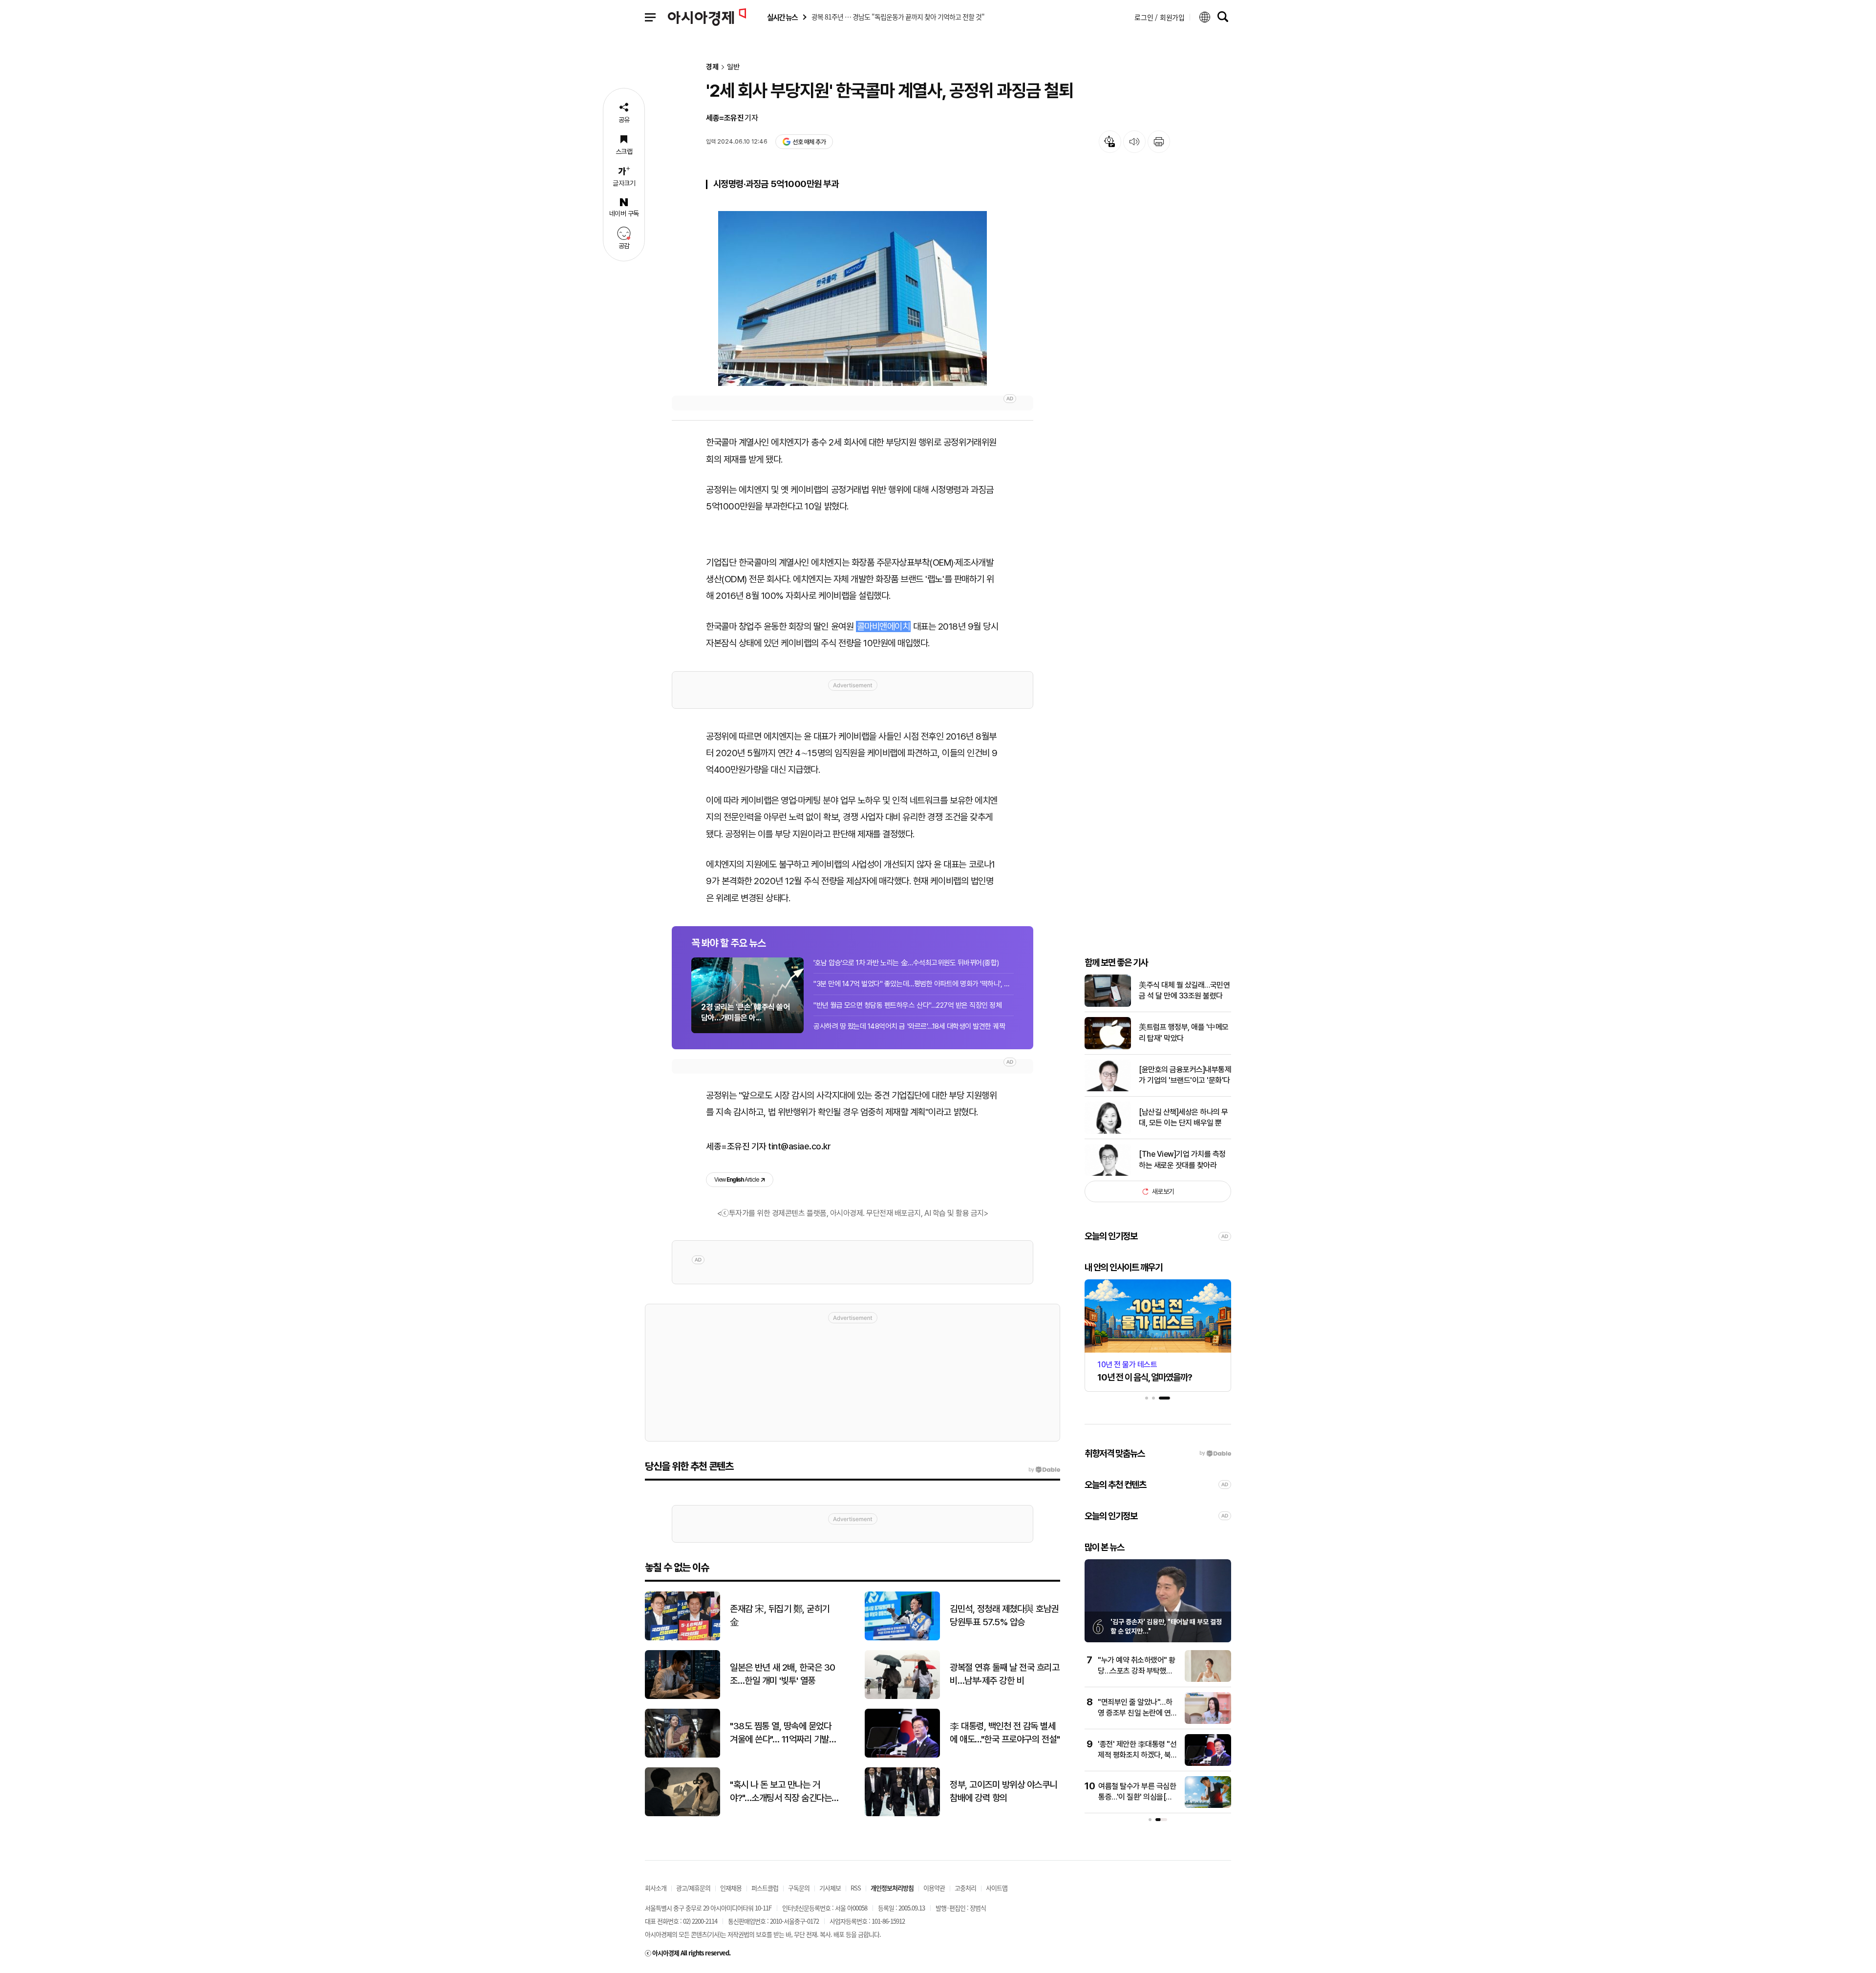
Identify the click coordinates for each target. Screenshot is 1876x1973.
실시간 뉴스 (782, 17)
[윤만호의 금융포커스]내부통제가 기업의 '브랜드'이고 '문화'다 (1185, 1075)
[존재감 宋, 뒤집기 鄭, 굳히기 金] (682, 1638)
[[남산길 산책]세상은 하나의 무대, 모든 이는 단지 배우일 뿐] (1108, 1132)
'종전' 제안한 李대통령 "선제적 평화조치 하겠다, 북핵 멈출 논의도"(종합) (1138, 1755)
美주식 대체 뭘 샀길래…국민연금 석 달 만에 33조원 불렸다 (1184, 990)
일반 (733, 67)
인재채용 (731, 1888)
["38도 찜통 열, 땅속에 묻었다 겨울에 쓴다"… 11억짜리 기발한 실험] (682, 1755)
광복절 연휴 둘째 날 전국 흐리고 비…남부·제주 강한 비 (1004, 1674)
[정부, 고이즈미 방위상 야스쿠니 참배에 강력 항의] (902, 1814)
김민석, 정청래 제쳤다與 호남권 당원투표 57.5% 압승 (1004, 1615)
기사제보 (830, 1888)
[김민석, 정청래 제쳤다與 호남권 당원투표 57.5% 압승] (902, 1638)
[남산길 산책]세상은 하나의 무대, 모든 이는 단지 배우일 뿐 (1183, 1117)
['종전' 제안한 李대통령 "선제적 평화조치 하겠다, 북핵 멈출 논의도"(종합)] (1208, 1764)
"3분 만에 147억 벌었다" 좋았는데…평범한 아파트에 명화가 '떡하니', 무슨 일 (914, 984)
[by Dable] (1044, 1470)
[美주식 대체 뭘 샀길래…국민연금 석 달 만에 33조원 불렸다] (1108, 1005)
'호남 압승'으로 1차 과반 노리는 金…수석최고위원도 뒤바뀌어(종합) (906, 963)
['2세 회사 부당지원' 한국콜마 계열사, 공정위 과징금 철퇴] (853, 298)
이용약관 (934, 1888)
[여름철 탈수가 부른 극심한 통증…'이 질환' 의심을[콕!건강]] (1208, 1806)
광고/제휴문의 (693, 1888)
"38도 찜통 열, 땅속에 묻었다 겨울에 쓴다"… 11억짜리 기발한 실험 (783, 1733)
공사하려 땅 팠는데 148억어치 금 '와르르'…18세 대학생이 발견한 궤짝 (909, 1026)
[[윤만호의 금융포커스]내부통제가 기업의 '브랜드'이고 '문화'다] (1108, 1089)
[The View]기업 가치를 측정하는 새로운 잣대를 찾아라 (1182, 1159)
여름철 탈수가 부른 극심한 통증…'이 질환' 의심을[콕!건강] (1137, 1797)
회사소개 (656, 1888)
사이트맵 (997, 1888)
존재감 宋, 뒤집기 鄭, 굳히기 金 (780, 1615)
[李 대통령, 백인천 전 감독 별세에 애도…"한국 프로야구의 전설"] (902, 1755)
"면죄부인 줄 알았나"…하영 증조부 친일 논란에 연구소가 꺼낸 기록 (1138, 1713)
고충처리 (965, 1888)
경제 (712, 67)
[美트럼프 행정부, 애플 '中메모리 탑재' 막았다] (1108, 1047)
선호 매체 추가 (809, 142)
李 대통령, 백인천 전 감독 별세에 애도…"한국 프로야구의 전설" (1005, 1733)
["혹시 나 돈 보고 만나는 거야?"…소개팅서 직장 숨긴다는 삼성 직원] (682, 1814)
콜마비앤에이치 (884, 626)
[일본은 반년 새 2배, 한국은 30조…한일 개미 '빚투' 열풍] (682, 1697)
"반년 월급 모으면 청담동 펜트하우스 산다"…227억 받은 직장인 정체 (907, 1005)
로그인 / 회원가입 (1160, 17)
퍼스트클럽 (765, 1888)
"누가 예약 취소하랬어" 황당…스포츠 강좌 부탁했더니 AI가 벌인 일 (1137, 1671)
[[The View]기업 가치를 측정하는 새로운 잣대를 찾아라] (1108, 1174)
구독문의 (799, 1888)
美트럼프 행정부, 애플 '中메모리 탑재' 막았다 (1184, 1032)
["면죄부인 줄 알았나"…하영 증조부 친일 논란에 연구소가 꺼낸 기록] (1208, 1722)
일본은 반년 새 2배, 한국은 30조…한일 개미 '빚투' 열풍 (783, 1674)
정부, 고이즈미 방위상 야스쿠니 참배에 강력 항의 (1003, 1791)
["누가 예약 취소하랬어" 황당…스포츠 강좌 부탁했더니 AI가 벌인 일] (1208, 1680)
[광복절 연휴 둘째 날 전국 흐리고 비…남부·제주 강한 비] (902, 1697)
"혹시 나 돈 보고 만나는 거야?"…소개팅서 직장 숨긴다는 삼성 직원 (781, 1792)
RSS (856, 1888)
